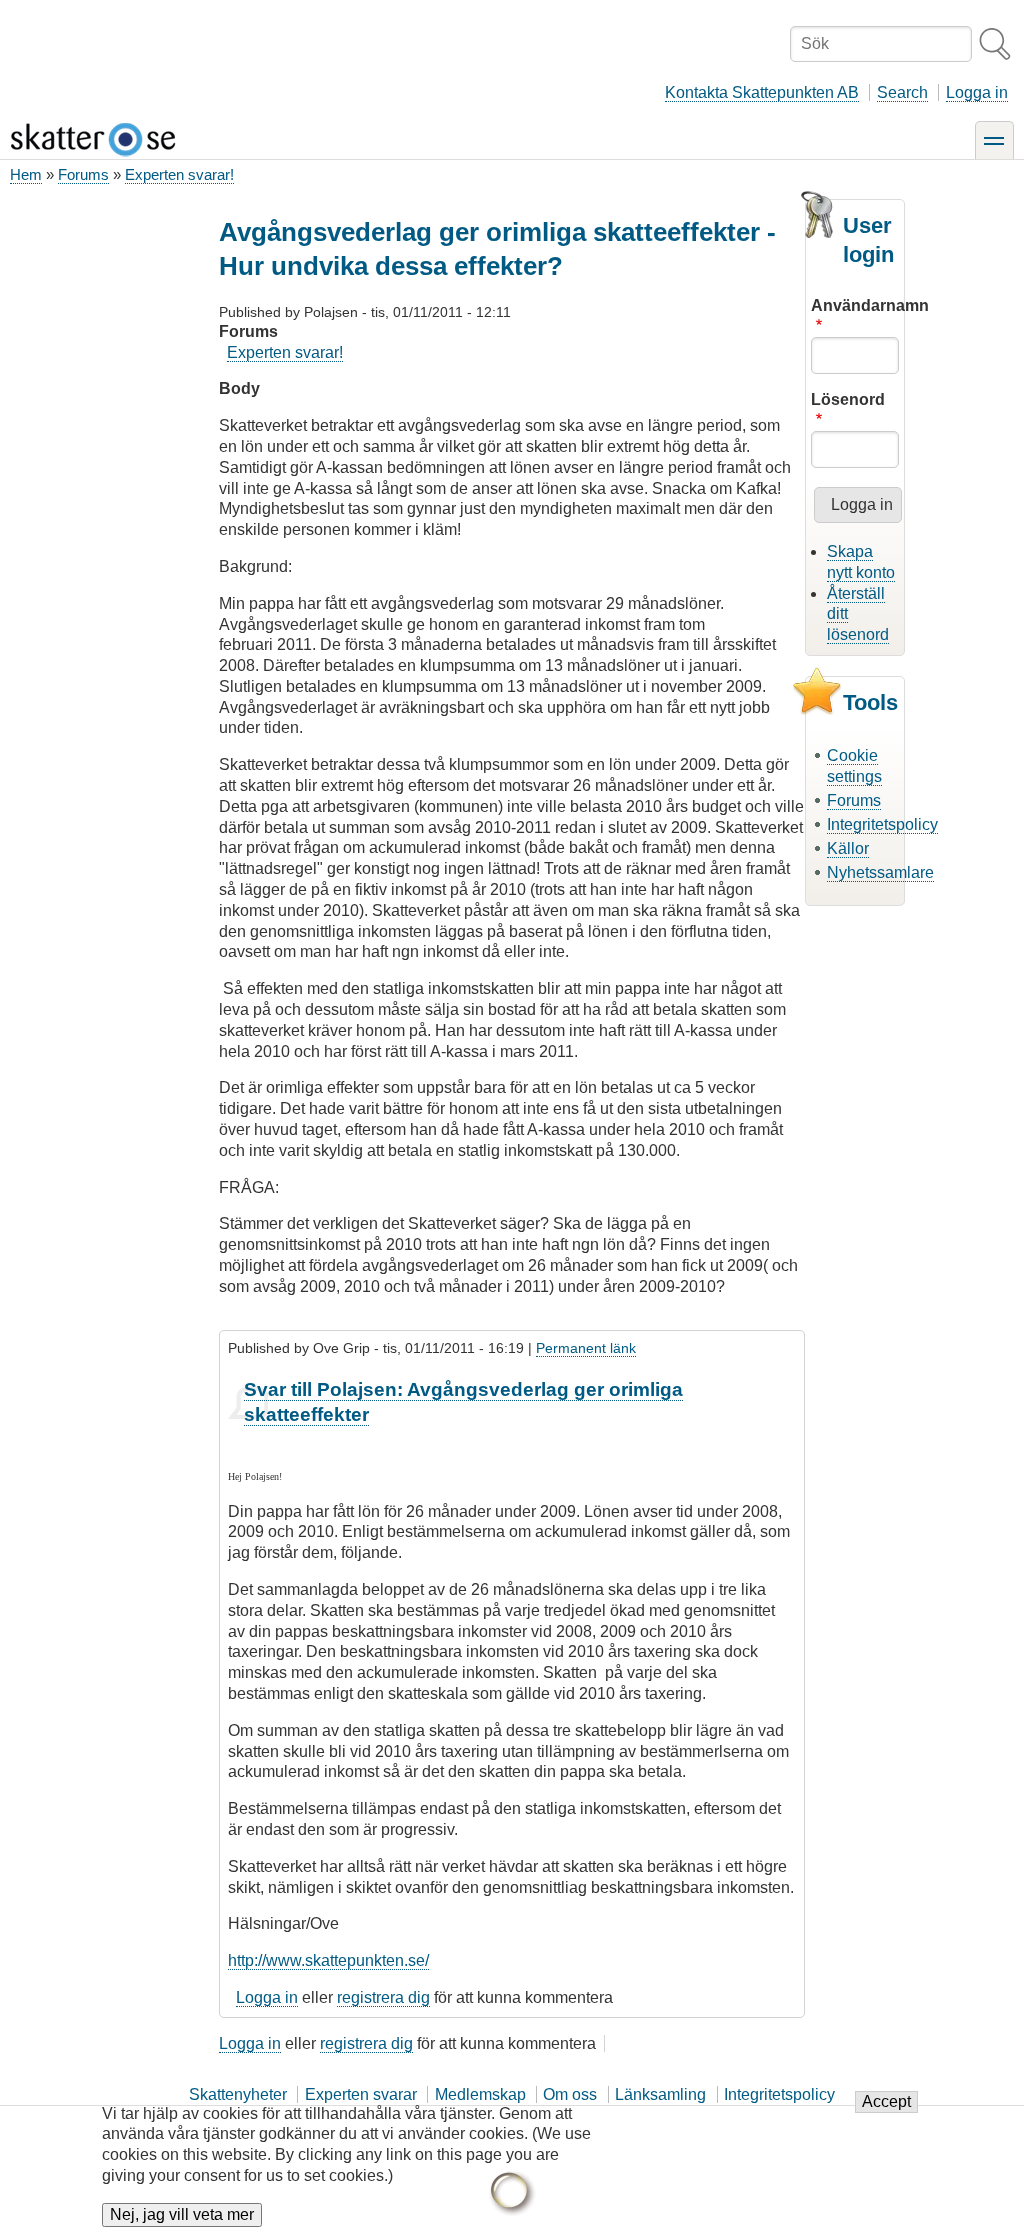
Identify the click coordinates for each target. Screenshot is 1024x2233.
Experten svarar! (179, 174)
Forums (83, 174)
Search (902, 92)
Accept (886, 2101)
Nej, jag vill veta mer (182, 2214)
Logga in (977, 92)
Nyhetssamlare (880, 872)
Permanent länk (586, 1348)
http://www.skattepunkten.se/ (328, 1960)
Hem (26, 174)
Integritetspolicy (882, 824)
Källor (848, 848)
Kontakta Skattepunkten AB (762, 92)
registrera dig (383, 1997)
